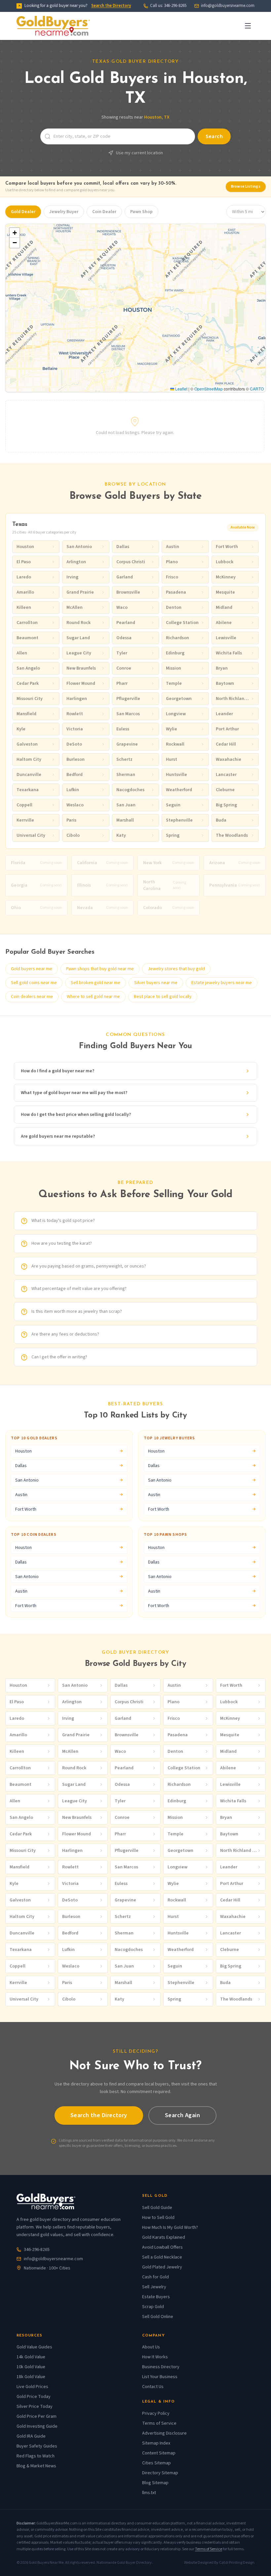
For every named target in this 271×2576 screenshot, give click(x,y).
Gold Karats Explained (164, 2237)
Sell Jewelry (154, 2287)
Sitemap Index (156, 2443)
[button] (15, 233)
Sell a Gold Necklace (162, 2257)
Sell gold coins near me (34, 983)
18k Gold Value (31, 2377)
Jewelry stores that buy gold (176, 969)
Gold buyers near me (32, 969)
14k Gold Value (31, 2357)
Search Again (182, 2115)
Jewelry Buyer (64, 212)
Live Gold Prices (32, 2387)
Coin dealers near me (32, 997)
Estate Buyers (156, 2297)
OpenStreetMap (209, 389)
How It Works (155, 2357)
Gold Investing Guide (37, 2426)
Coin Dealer (104, 212)
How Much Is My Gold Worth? (170, 2227)
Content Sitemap (159, 2453)
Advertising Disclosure (164, 2433)
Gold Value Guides (34, 2347)
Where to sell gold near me (93, 997)
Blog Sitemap (155, 2483)
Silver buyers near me (156, 983)
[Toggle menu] (248, 26)
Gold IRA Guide (31, 2436)
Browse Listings (246, 186)
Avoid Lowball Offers (162, 2247)
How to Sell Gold (158, 2218)
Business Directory (161, 2367)
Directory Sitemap (160, 2473)
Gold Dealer (23, 212)
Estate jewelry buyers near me (222, 983)
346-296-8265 (37, 2250)
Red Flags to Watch (36, 2456)
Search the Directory (111, 6)
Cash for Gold (155, 2277)
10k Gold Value (31, 2367)
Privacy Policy (156, 2413)
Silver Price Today (35, 2407)
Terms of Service (159, 2423)
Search (214, 136)
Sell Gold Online (158, 2317)
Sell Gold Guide (157, 2208)
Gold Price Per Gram (37, 2416)
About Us (151, 2347)
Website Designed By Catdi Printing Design (219, 2563)
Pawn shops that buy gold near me (100, 969)
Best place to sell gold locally (163, 997)
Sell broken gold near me (96, 983)
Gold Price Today (34, 2397)
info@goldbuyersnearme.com (228, 6)
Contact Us (153, 2387)
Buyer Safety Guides (37, 2446)
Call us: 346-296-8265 (168, 6)
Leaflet (181, 389)
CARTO (257, 389)
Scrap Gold (153, 2307)
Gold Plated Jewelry (162, 2267)
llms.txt (149, 2493)
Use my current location (139, 153)
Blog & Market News (36, 2466)
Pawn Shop (141, 212)
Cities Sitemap (156, 2463)
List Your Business (160, 2377)
